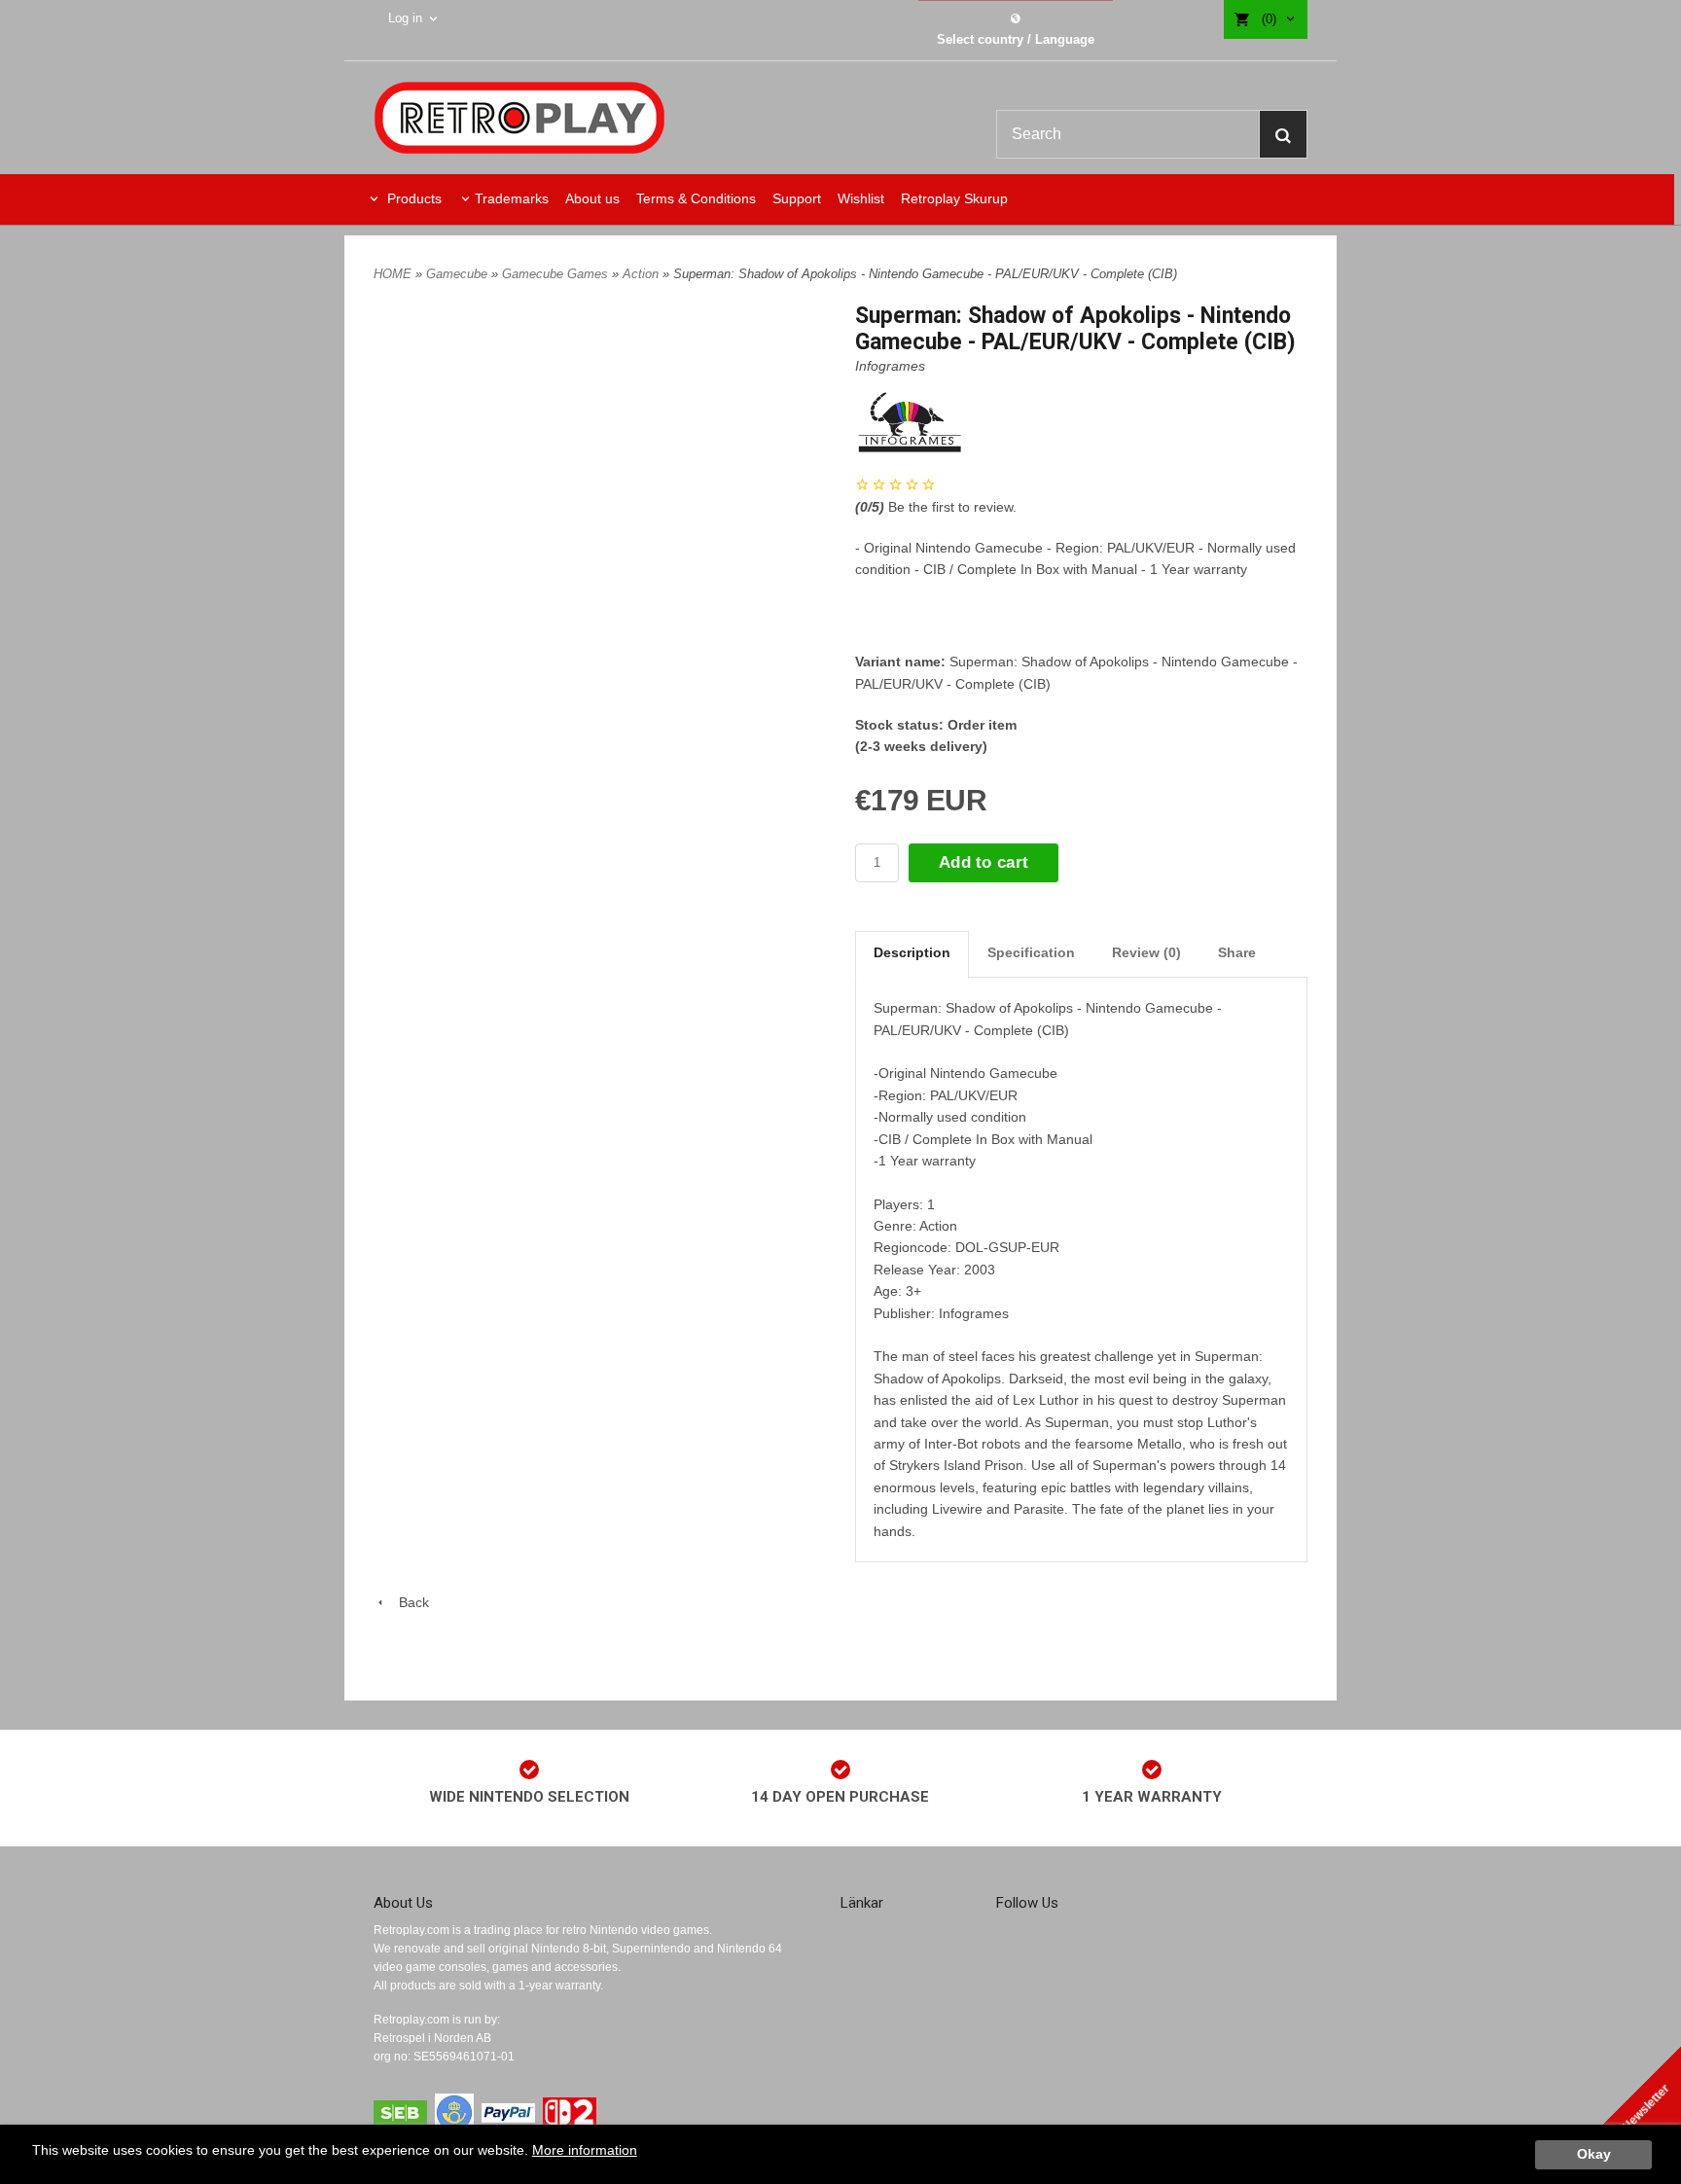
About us (592, 198)
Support (797, 198)
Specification (1031, 952)
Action (643, 274)
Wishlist (861, 198)
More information (585, 2150)
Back (408, 1602)
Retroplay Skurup (954, 198)
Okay (1594, 2154)
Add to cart (984, 862)
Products (412, 198)
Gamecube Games (557, 274)
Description (912, 952)
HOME (393, 274)
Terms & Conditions (696, 198)
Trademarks (512, 198)
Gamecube (459, 274)
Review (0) (1146, 952)
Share (1237, 952)
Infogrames (890, 366)
